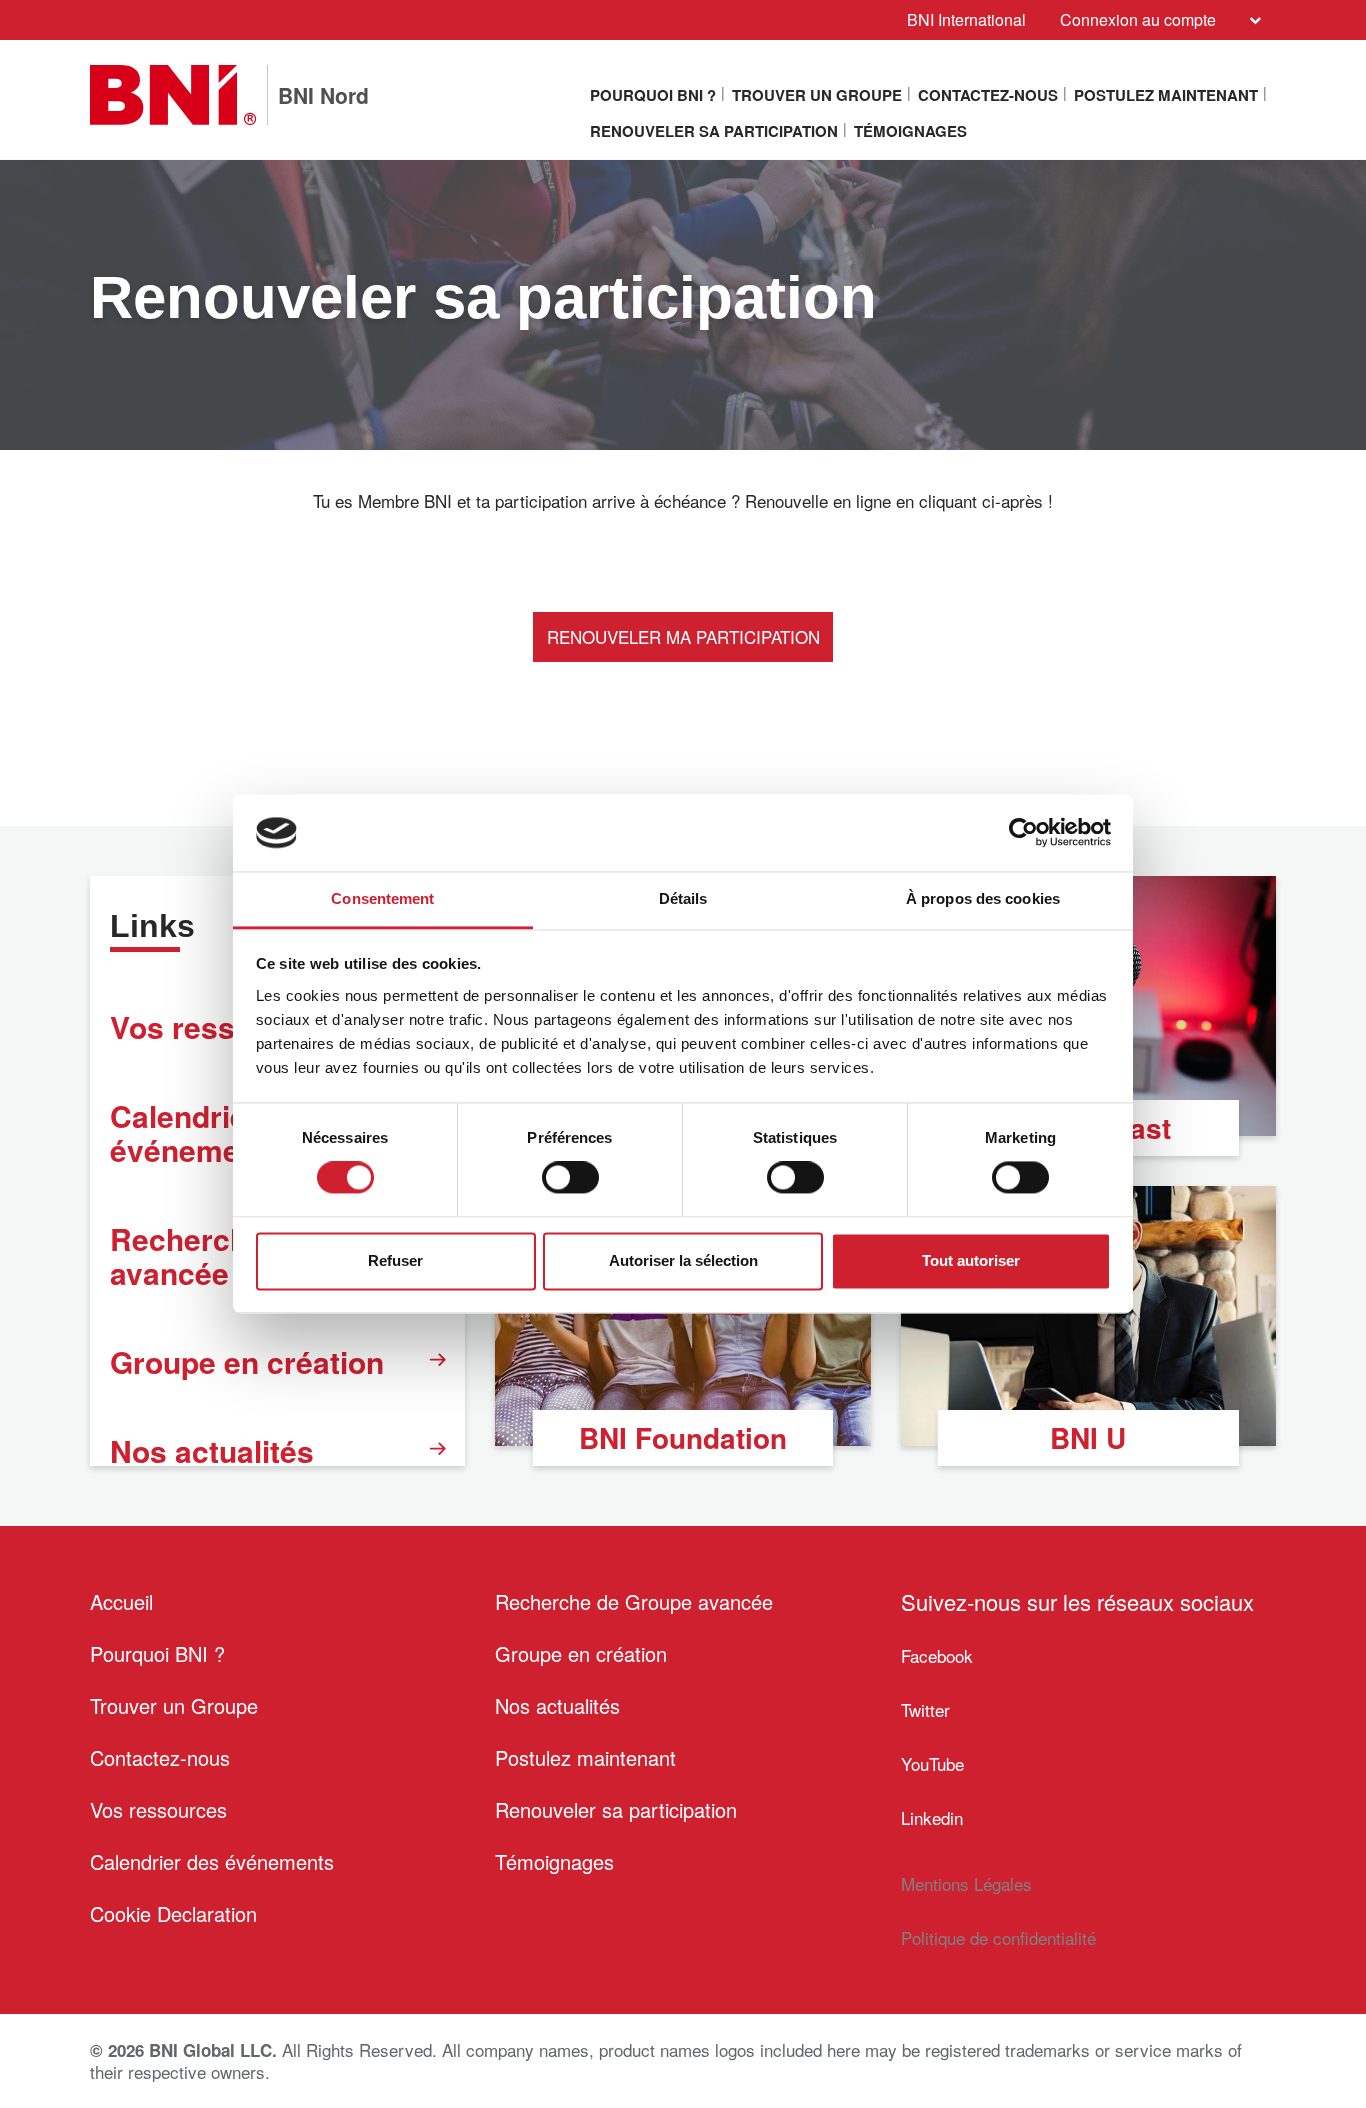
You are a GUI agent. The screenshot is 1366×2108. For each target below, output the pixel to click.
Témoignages (910, 131)
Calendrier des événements (212, 1861)
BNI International (966, 19)
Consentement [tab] (382, 898)
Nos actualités (212, 1450)
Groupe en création (247, 1361)
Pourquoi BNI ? (653, 95)
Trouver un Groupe (817, 95)
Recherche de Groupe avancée (634, 1601)
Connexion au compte (1138, 19)
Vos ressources (158, 1809)
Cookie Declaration (173, 1913)
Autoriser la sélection (683, 1260)
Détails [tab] (683, 898)
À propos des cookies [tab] (983, 898)
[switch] (570, 1178)
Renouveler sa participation (714, 131)
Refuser (395, 1260)
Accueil (121, 1601)
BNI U (1088, 1437)
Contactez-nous (988, 95)
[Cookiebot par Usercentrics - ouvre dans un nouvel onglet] (1023, 833)
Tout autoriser (971, 1260)
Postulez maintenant (1166, 95)
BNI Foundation (683, 1437)
